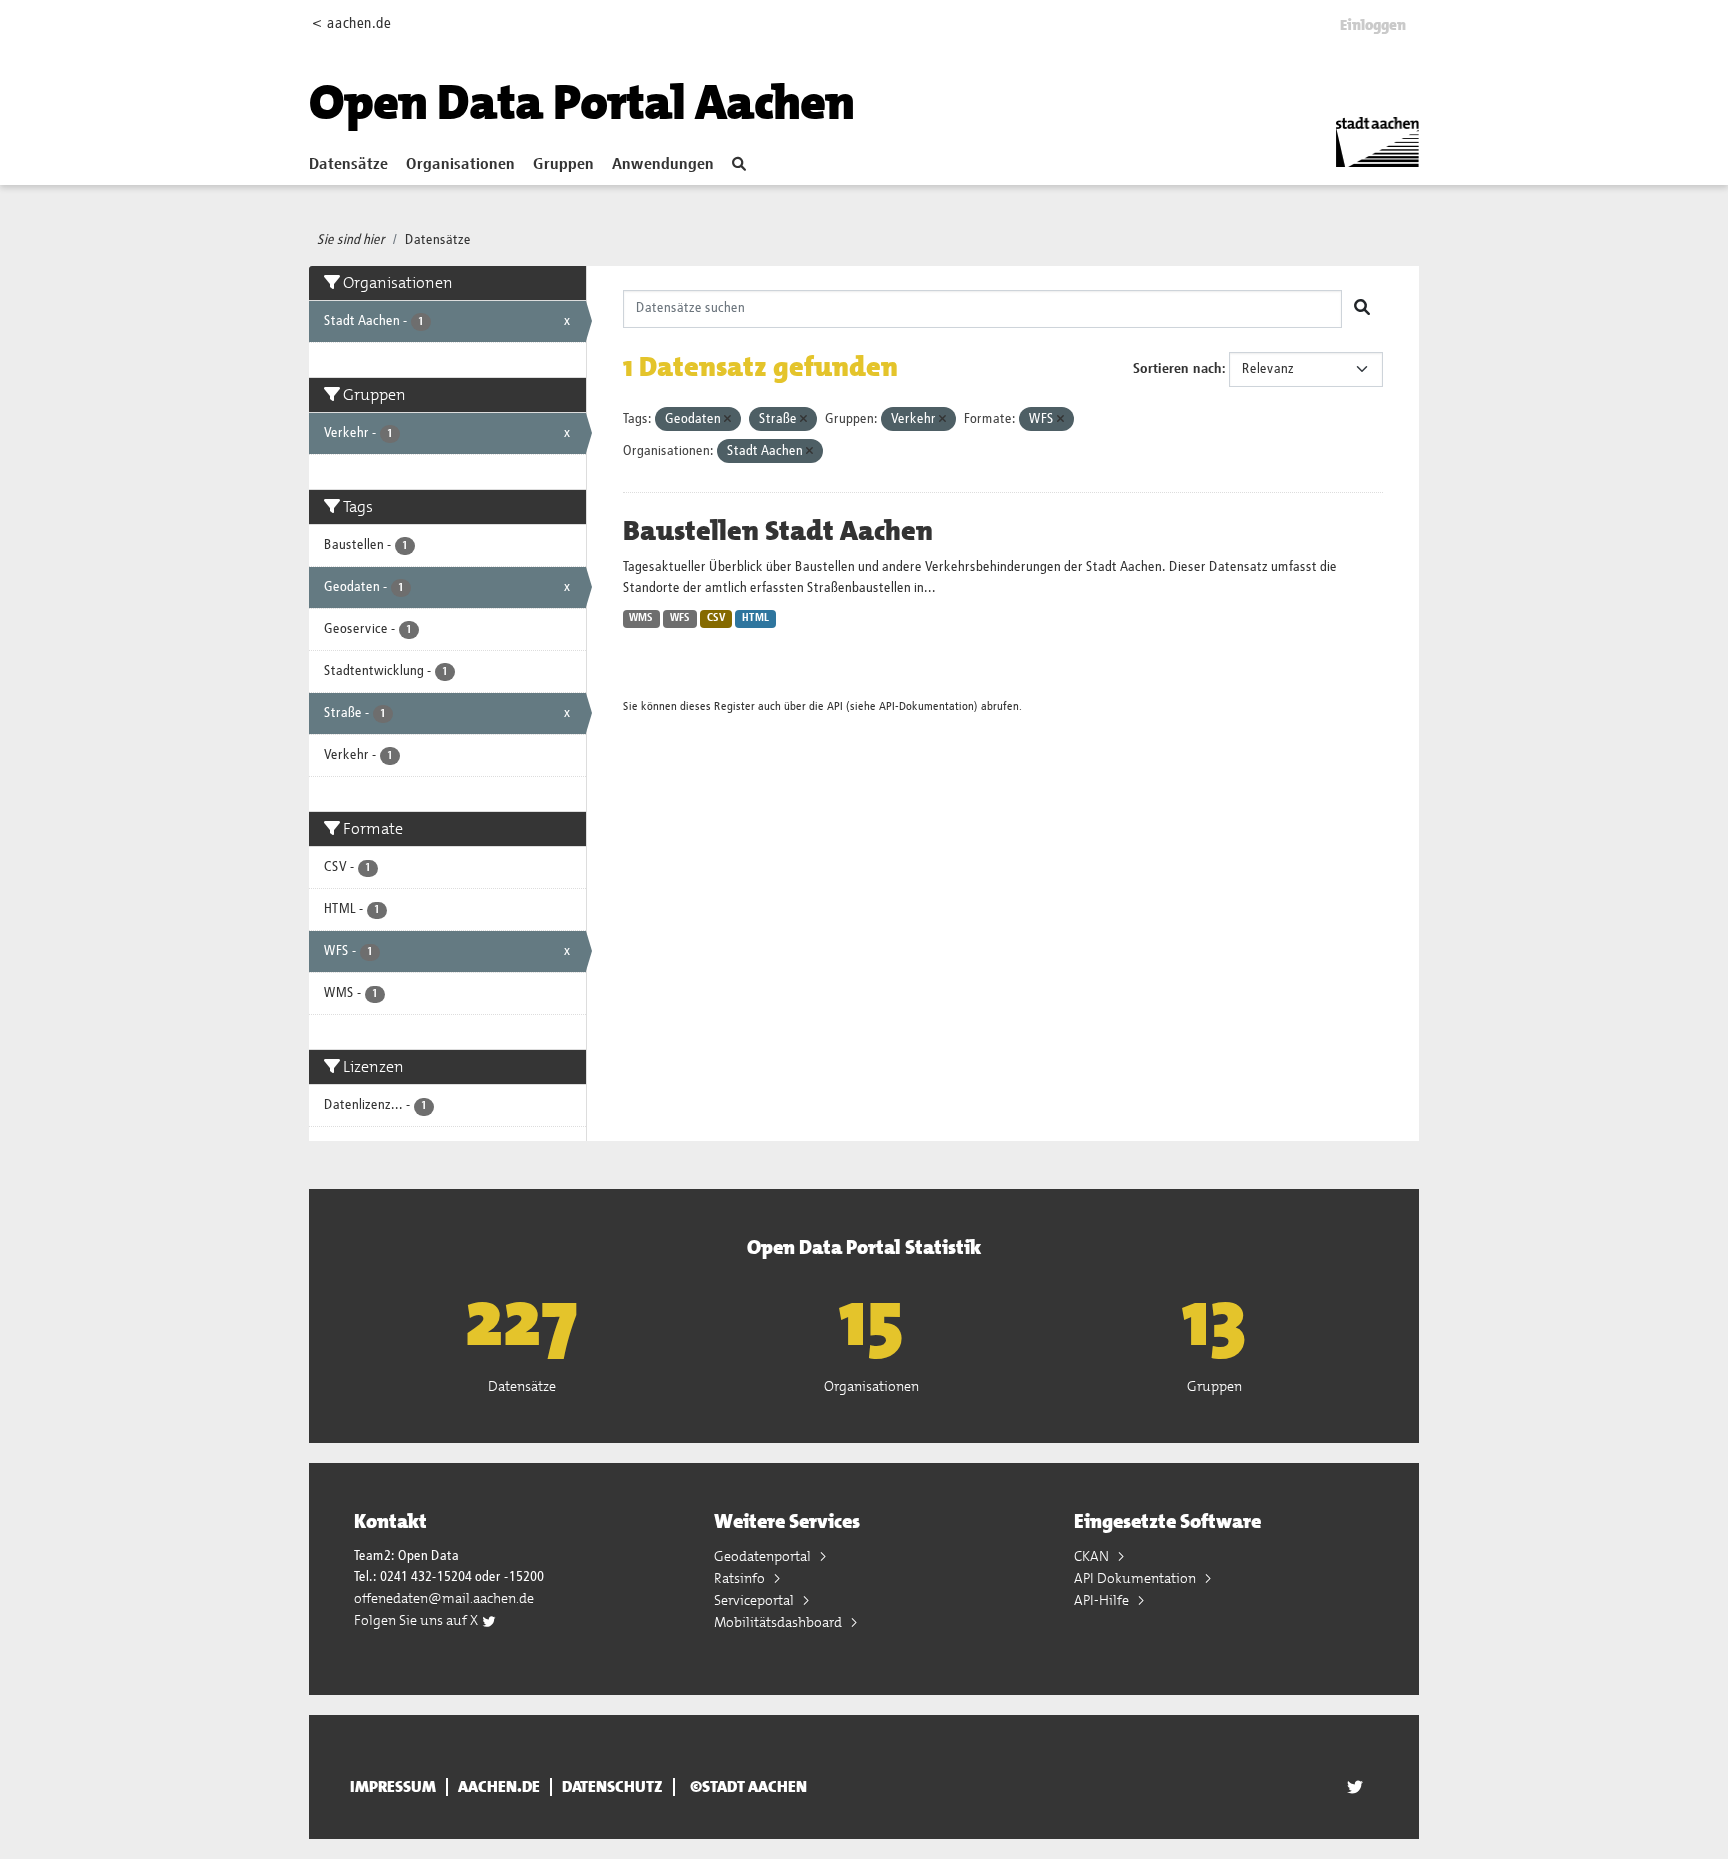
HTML (755, 618)
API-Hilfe (1103, 1600)
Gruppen (563, 165)
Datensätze (348, 165)
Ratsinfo (741, 1578)
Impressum (393, 1787)
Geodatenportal (764, 1556)
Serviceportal (755, 1600)
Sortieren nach (1177, 369)
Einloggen (1373, 25)
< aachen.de (351, 23)
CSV (716, 618)
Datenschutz (612, 1787)
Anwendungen (663, 165)
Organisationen (460, 165)
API (835, 706)
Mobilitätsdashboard (779, 1622)
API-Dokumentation (926, 706)
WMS (641, 618)
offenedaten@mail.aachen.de (444, 1598)
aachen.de (499, 1787)
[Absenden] (1362, 309)
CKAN (1093, 1556)
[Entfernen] (727, 419)
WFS (680, 618)
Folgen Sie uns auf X (417, 1620)
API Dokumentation (1136, 1578)
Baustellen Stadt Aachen (778, 531)
